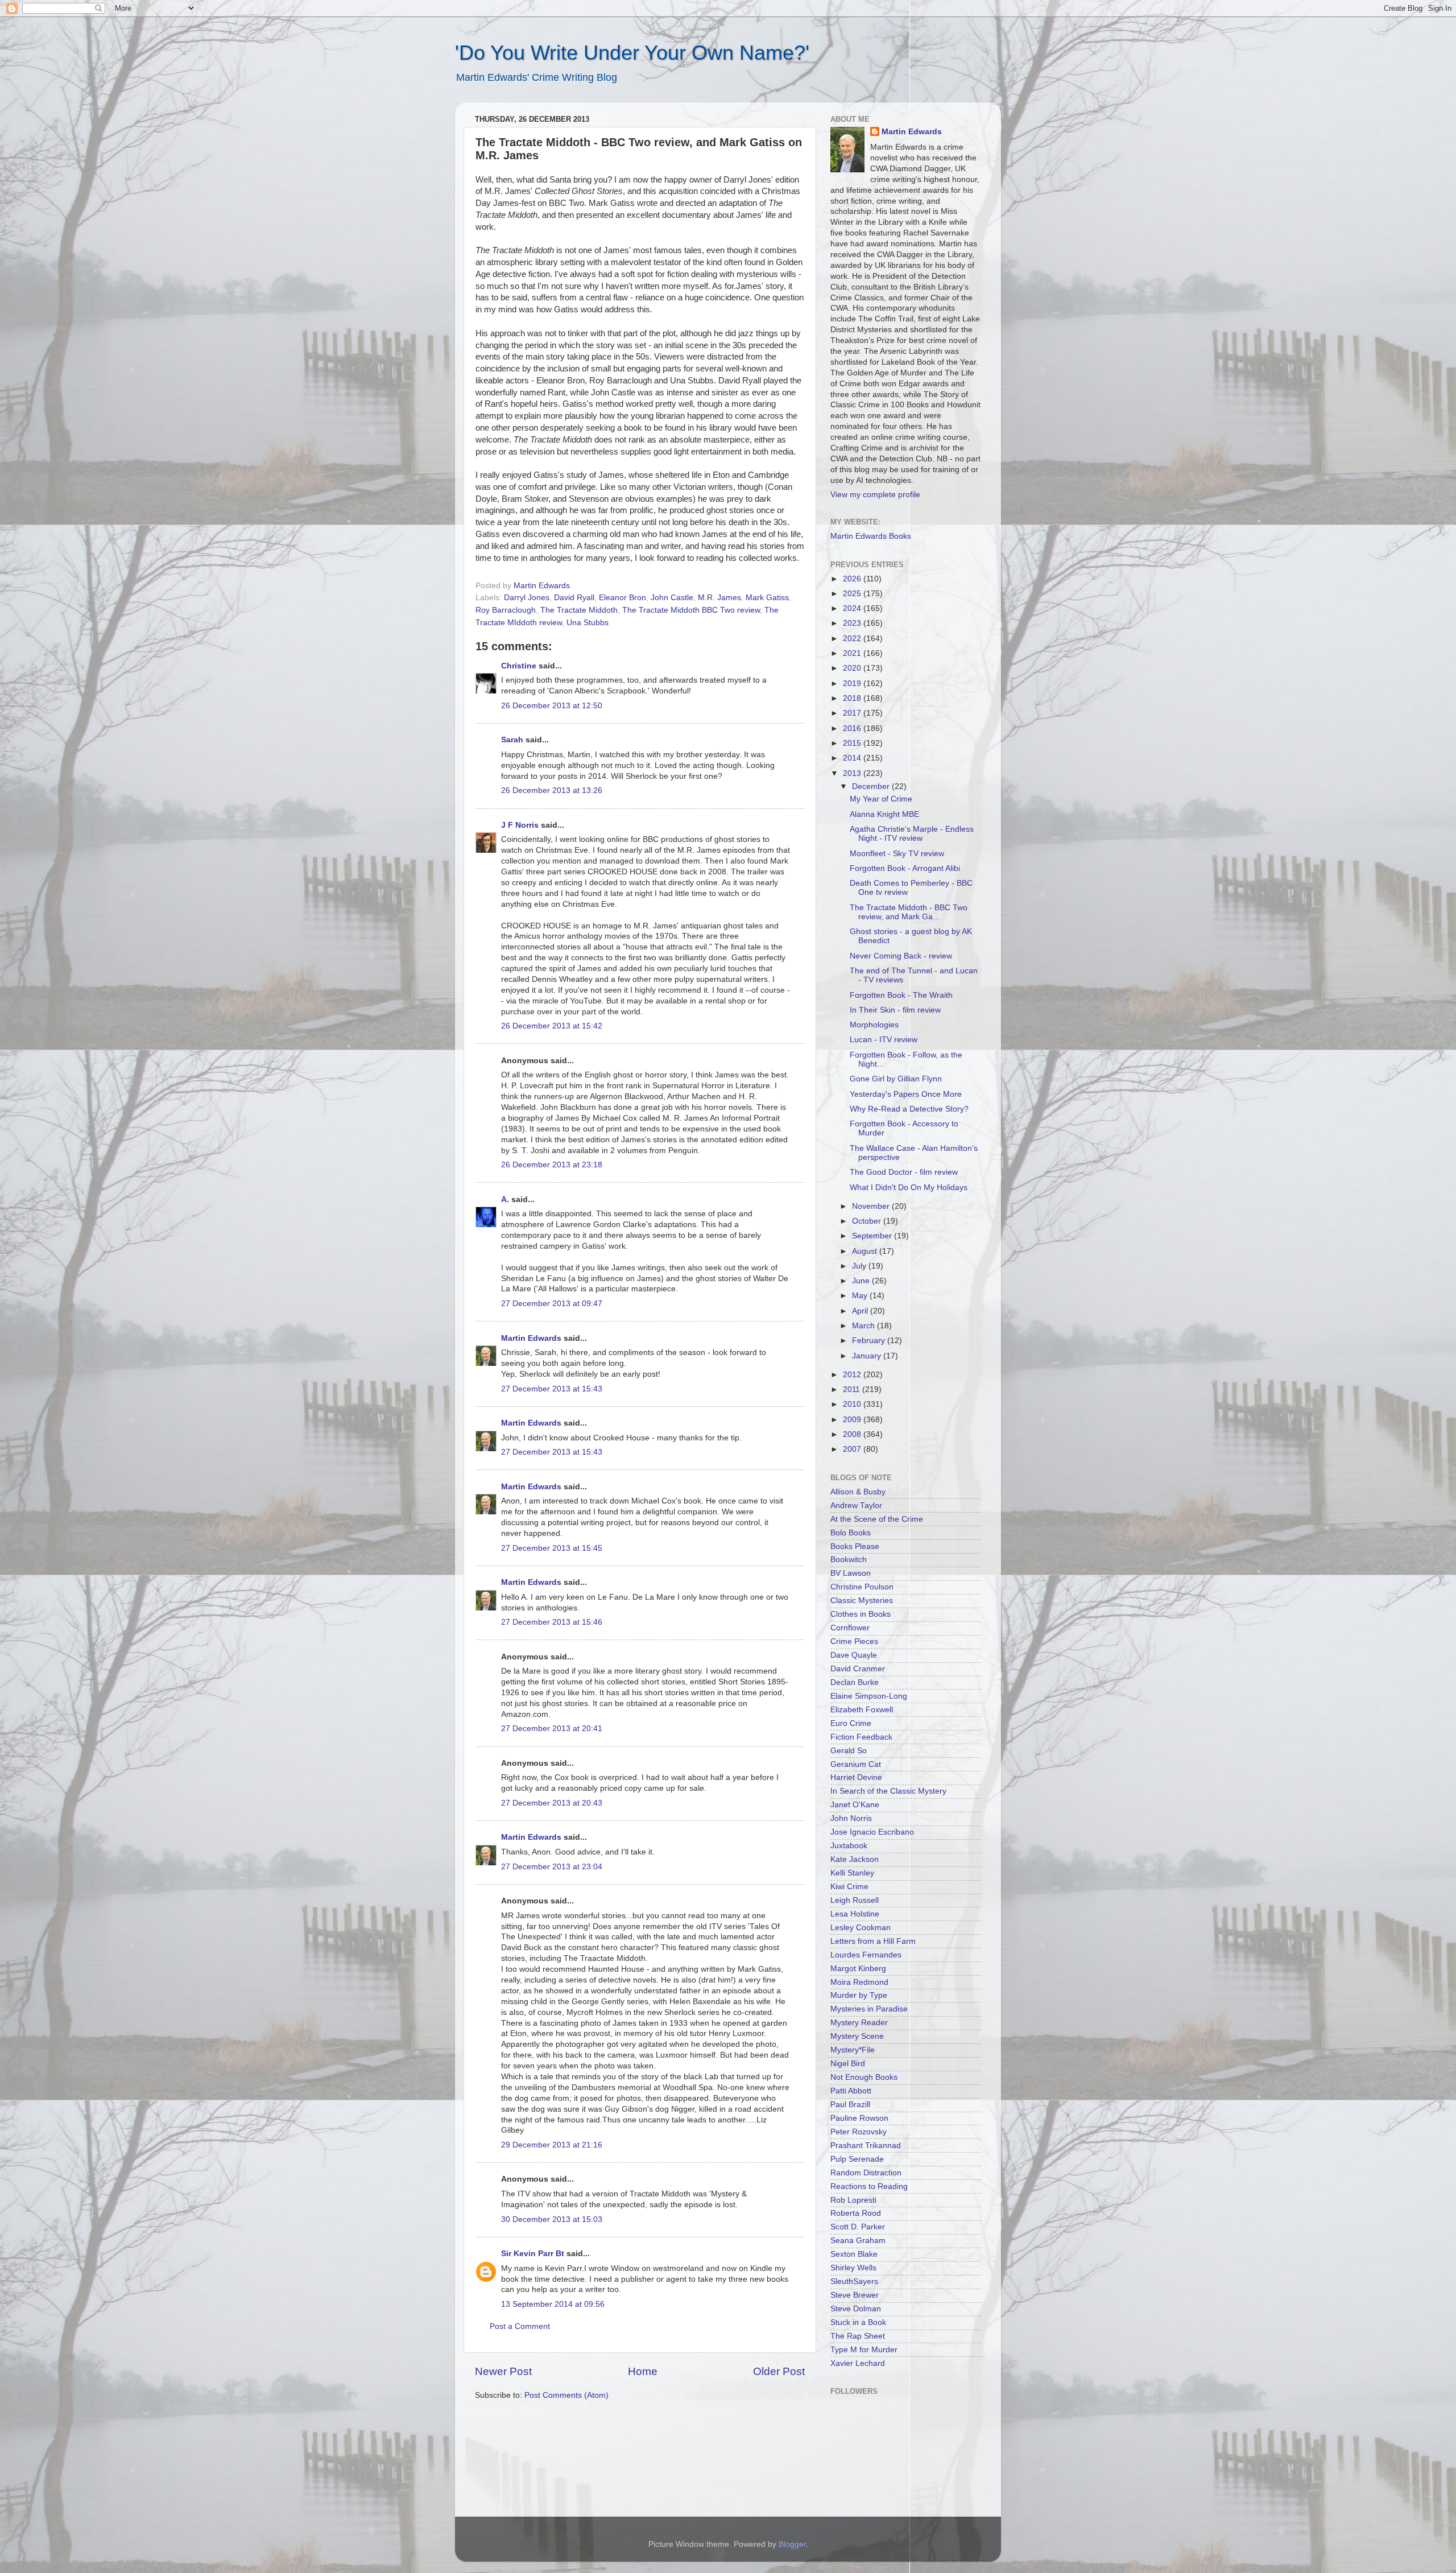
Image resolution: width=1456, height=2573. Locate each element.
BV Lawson (851, 1573)
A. (505, 1199)
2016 (853, 728)
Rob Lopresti (853, 2200)
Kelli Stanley (852, 1873)
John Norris (851, 1818)
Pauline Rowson (859, 2118)
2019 (853, 683)
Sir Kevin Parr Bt (533, 2254)
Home (643, 2371)
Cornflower (850, 1628)
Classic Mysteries (862, 1601)
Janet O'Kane (855, 1805)
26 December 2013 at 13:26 (552, 790)
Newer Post (503, 2371)
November (872, 1206)
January (868, 1356)
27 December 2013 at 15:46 (552, 1622)
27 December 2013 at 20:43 (552, 1803)
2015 (853, 743)
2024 (853, 608)
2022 (853, 639)
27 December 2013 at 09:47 (552, 1304)
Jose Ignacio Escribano (872, 1832)
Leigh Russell (855, 1900)
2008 (853, 1434)
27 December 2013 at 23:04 (552, 1867)
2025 (853, 594)
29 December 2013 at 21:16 (552, 2145)
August (866, 1251)
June (862, 1281)
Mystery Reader (859, 2023)
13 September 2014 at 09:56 (553, 2304)
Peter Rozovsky (859, 2132)
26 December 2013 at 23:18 (552, 1165)
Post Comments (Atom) (566, 2395)
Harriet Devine (856, 1777)
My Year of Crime (881, 799)
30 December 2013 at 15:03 (552, 2219)
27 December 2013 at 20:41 (552, 1729)
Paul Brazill (850, 2105)
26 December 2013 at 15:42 (552, 1026)
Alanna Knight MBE (884, 814)
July (860, 1266)
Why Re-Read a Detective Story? (909, 1109)
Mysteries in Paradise (869, 2009)
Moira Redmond (859, 1982)
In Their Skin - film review (895, 1010)
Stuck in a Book (858, 2322)
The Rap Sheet (858, 2336)
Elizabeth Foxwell (862, 1710)
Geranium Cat (856, 1764)
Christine (519, 666)
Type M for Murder (864, 2350)
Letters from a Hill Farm (873, 1941)
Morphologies (874, 1025)
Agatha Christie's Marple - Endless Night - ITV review (912, 834)
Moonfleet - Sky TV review (897, 854)
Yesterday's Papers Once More (906, 1094)
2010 (853, 1404)
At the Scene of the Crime (877, 1519)
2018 (853, 698)
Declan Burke (855, 1682)
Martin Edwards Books (871, 536)
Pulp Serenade (857, 2159)
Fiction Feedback (861, 1737)
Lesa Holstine (855, 1914)
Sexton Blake (854, 2254)
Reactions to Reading (869, 2186)
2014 (853, 758)
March (864, 1326)
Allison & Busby (858, 1492)
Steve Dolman (856, 2309)
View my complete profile (875, 495)
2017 (853, 713)
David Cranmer (858, 1669)
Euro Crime (851, 1723)
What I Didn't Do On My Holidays (909, 1188)
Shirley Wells (853, 2268)
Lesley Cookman (861, 1928)
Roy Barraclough (506, 610)
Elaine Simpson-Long (869, 1696)
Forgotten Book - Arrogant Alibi (905, 868)
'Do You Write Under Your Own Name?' (632, 53)
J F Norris (520, 825)
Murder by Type (859, 1995)
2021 (853, 653)
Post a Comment (520, 2326)
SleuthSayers (854, 2281)
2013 (853, 773)
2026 (853, 579)
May (861, 1296)
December (872, 786)
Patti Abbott (851, 2091)
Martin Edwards (531, 1338)
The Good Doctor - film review (904, 1172)
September (873, 1236)
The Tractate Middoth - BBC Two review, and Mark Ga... (909, 912)
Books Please (855, 1546)
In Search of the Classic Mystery (888, 1791)
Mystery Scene (857, 2036)
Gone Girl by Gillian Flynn (896, 1079)
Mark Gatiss (767, 598)
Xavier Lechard (858, 2363)
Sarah (512, 740)
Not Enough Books (864, 2077)
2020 (853, 668)
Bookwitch (849, 1560)
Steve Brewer (855, 2295)
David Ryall (574, 598)
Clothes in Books (861, 1614)
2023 (853, 623)
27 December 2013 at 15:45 (552, 1548)
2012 (853, 1375)
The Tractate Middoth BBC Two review (691, 610)
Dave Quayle (854, 1655)
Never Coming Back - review (901, 956)
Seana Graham (858, 2240)
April (861, 1311)
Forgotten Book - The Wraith (901, 995)
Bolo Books (851, 1533)
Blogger (792, 2544)
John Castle (672, 598)
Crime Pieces (854, 1641)
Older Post (779, 2371)
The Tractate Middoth (579, 610)
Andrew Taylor (856, 1506)
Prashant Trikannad (866, 2145)
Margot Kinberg (858, 1969)
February (870, 1341)
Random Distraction (866, 2173)
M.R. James (719, 598)
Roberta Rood (856, 2213)
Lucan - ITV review (884, 1040)
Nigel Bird (848, 2064)
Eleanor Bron (622, 598)
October (868, 1221)
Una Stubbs (588, 623)
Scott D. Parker (858, 2227)
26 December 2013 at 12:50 (552, 706)
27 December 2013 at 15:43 (552, 1389)
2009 (853, 1420)
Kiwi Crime (849, 1887)
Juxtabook (849, 1846)
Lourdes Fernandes (866, 1955)
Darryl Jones (527, 598)
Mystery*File (853, 2050)
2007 (853, 1449)
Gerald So (849, 1751)
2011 (853, 1389)
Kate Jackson (855, 1859)
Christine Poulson (862, 1587)
